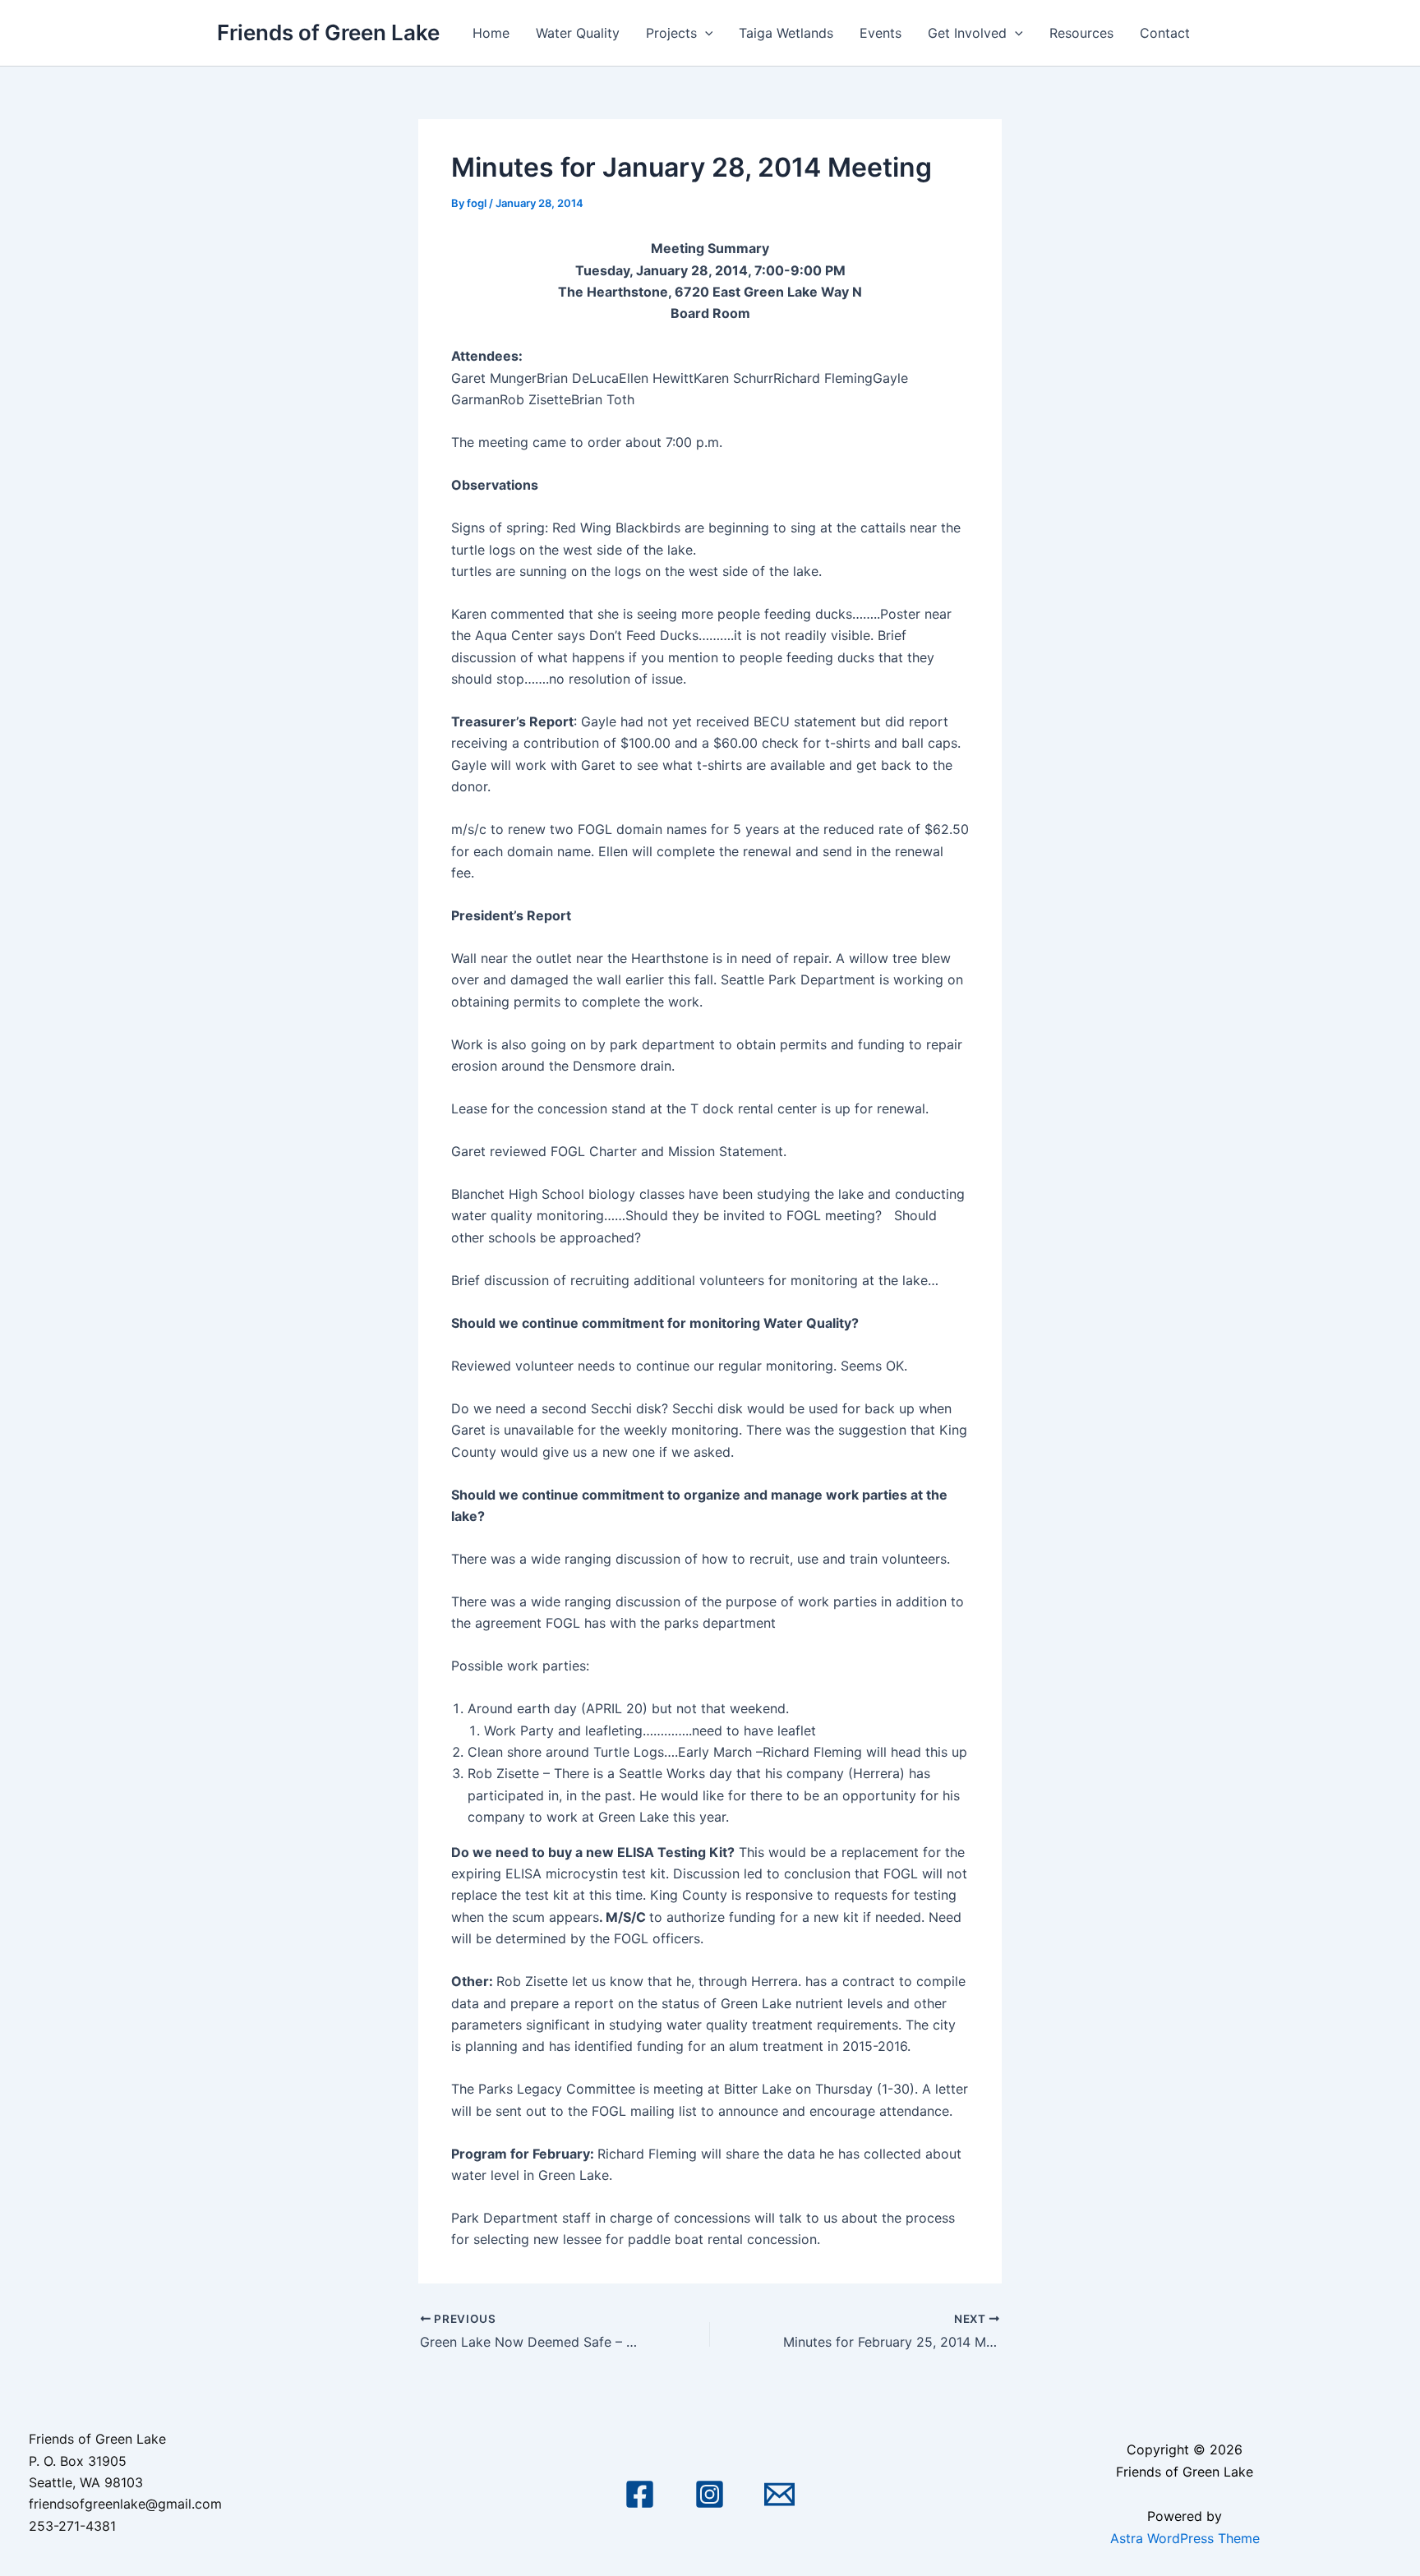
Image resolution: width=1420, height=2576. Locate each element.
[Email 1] (779, 2494)
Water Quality (578, 33)
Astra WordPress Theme (1185, 2538)
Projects (671, 33)
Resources (1081, 33)
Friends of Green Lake (328, 32)
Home (491, 33)
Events (881, 33)
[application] (705, 33)
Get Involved (967, 33)
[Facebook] (640, 2494)
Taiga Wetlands (786, 33)
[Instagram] (710, 2494)
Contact (1165, 33)
